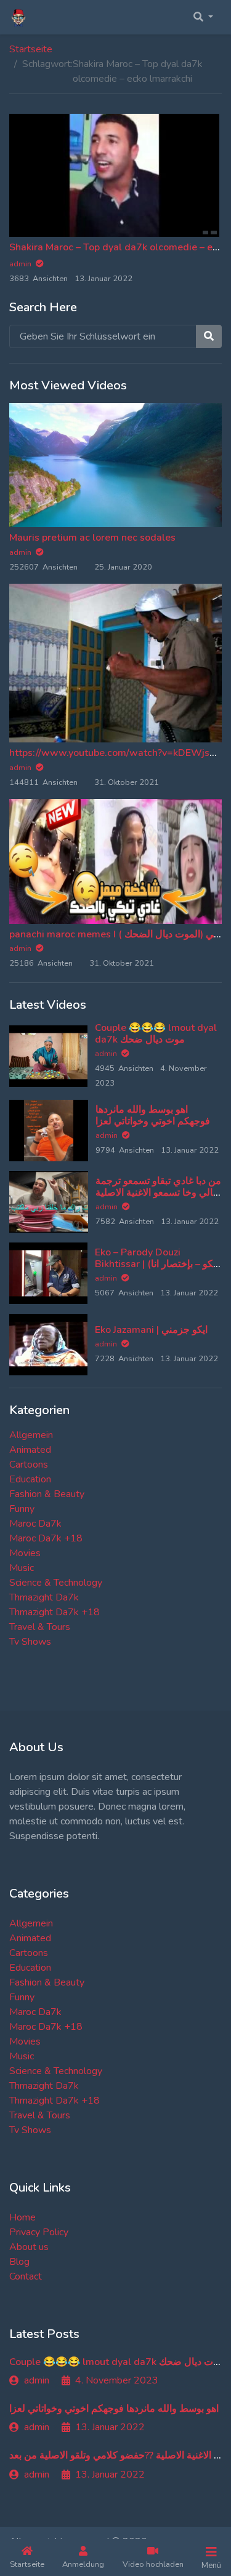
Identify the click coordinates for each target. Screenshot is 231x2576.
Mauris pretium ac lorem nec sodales (92, 538)
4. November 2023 (117, 2380)
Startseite (31, 49)
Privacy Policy (39, 2232)
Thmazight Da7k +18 (55, 1612)
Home (22, 2217)
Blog (19, 2262)
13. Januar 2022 (110, 2427)
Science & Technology (56, 1583)
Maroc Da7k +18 (46, 1538)
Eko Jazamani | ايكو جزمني (151, 1330)
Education (30, 1479)
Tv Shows (30, 1642)
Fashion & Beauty (47, 1494)
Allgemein (31, 1435)
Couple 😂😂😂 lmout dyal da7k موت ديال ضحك (156, 1034)
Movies (25, 1553)
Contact (26, 2276)
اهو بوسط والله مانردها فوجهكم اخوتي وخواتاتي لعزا (153, 1115)
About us (29, 2247)
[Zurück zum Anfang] (35, 2503)
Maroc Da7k (35, 1524)
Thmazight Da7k (44, 1597)
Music (22, 1568)
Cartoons (29, 1465)
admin (21, 552)
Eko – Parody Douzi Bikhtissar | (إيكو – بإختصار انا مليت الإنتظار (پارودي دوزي (156, 1264)
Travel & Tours (40, 1627)
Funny (22, 1509)
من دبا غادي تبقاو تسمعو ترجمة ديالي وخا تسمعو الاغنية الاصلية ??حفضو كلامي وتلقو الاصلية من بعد (158, 1199)
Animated (30, 1450)
